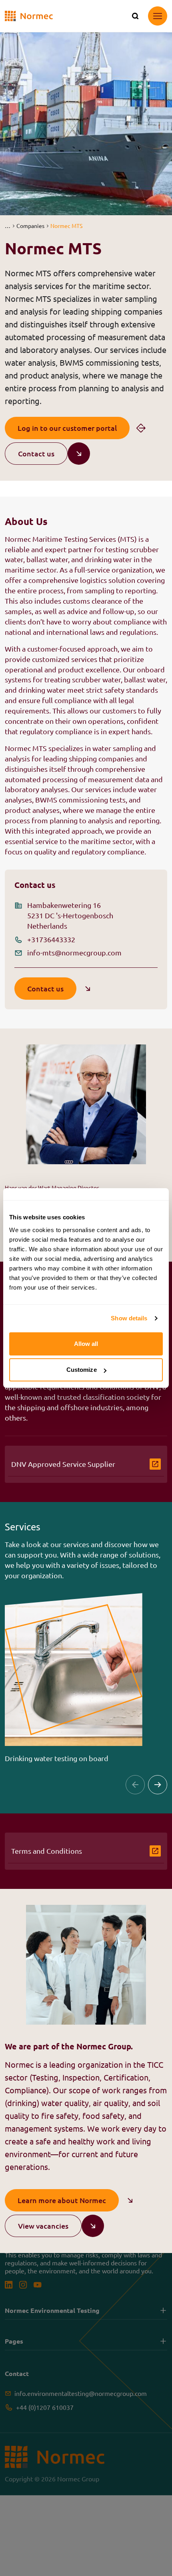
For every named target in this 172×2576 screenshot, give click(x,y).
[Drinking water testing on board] (74, 1678)
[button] (7, 226)
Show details (129, 1318)
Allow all (86, 1344)
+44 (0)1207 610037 (45, 2407)
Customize (82, 1370)
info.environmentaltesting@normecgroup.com (81, 2393)
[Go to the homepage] (29, 16)
